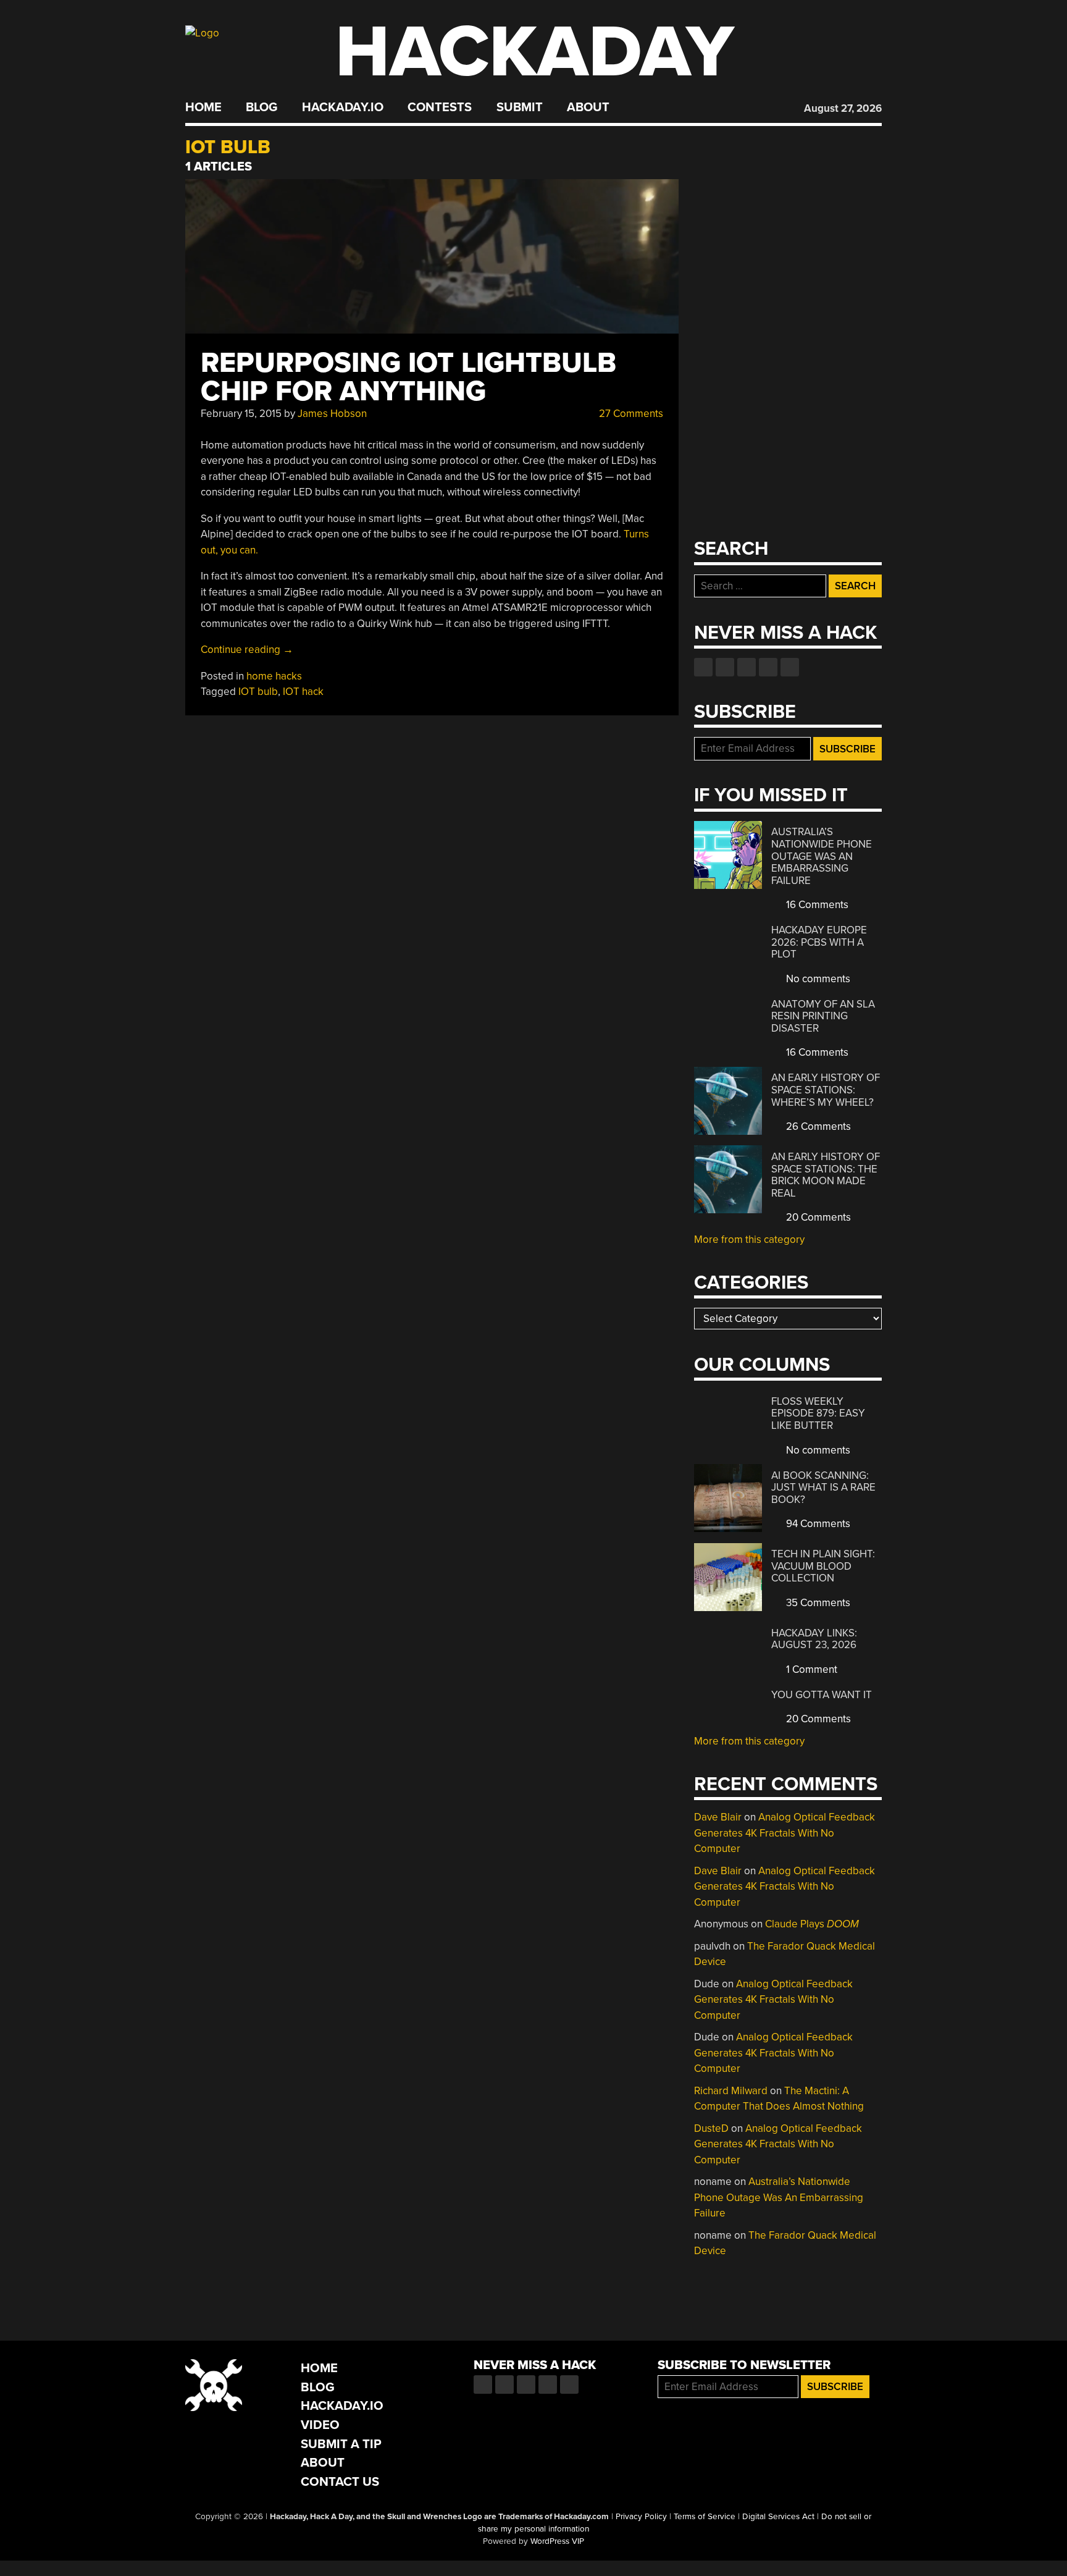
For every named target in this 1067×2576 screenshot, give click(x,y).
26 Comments (817, 1126)
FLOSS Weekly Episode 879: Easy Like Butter (818, 1413)
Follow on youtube (747, 667)
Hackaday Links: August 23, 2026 (814, 1639)
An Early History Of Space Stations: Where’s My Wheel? (826, 1090)
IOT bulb (258, 692)
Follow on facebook (703, 667)
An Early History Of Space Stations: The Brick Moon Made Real (826, 1175)
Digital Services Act (778, 2517)
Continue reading (247, 650)
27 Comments (630, 414)
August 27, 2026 (843, 108)
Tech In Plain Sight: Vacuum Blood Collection (823, 1566)
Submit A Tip (341, 2444)
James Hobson (332, 414)
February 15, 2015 (241, 414)
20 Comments (817, 1217)
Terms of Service (705, 2517)
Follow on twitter (725, 667)
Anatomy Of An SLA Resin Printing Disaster (823, 1016)
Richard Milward (731, 2091)
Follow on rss (768, 667)
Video (320, 2425)
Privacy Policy (641, 2517)
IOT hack (303, 692)
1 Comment (810, 1669)
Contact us (790, 667)
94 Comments (817, 1524)
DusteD (711, 2128)
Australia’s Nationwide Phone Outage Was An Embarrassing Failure (822, 856)
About (588, 107)
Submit (520, 107)
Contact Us (340, 2482)
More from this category (749, 1240)
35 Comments (817, 1603)
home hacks (274, 676)
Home (203, 107)
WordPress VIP (557, 2541)
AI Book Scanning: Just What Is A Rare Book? (823, 1488)
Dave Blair (718, 1817)
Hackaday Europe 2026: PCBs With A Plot (819, 942)
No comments (817, 979)
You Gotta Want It (822, 1695)
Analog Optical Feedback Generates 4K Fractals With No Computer (785, 1833)
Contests (440, 107)
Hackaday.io (343, 107)
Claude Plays (812, 1924)
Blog (262, 107)
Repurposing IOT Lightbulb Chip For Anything (408, 377)
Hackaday (535, 52)
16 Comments (816, 905)
